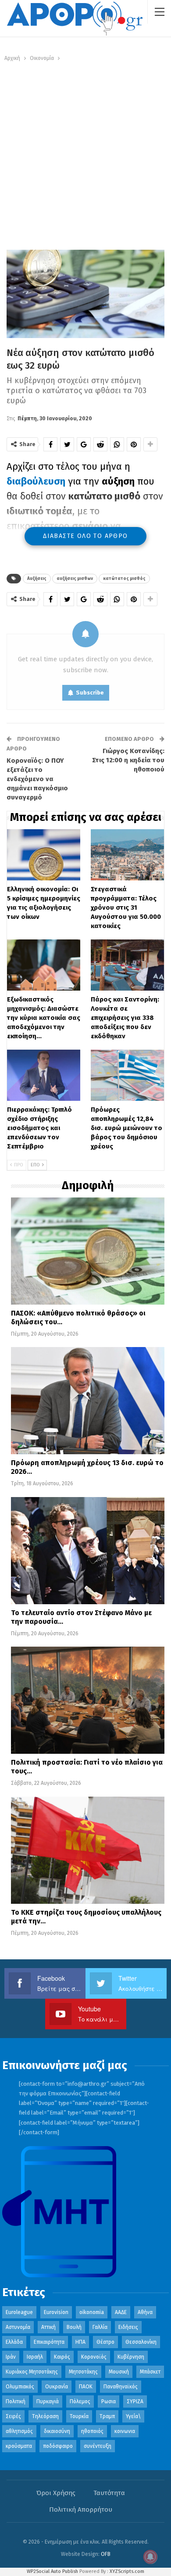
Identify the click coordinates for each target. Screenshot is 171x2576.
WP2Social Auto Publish (52, 2571)
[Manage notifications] (150, 2557)
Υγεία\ (133, 2416)
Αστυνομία (18, 2327)
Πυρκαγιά (48, 2401)
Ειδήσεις (128, 2327)
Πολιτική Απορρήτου (81, 2510)
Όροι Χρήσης (56, 2493)
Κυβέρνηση (131, 2357)
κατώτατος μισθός (124, 579)
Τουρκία (79, 2416)
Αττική (48, 2327)
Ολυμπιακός (20, 2387)
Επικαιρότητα (49, 2342)
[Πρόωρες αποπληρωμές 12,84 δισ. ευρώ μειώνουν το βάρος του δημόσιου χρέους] (127, 1075)
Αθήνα (145, 2312)
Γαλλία (100, 2327)
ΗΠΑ (80, 2342)
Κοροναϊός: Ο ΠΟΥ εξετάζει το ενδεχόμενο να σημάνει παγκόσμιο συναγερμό (37, 779)
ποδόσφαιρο (58, 2446)
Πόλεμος (80, 2401)
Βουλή (74, 2327)
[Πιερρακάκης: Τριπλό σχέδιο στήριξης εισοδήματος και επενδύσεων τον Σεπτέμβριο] (44, 1075)
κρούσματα (19, 2446)
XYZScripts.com (127, 2571)
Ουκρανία (57, 2387)
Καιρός (62, 2357)
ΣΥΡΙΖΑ (135, 2401)
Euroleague (19, 2312)
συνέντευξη (98, 2446)
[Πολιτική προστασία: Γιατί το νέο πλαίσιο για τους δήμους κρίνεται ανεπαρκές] (88, 1700)
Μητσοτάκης (83, 2372)
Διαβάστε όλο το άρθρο (85, 536)
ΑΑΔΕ (121, 2312)
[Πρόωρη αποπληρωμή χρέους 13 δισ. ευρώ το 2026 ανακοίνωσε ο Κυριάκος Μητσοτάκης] (88, 1401)
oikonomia (92, 2312)
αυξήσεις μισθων (75, 579)
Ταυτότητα (109, 2493)
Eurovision (56, 2312)
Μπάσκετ (150, 2372)
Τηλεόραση (45, 2416)
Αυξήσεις (37, 579)
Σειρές (13, 2416)
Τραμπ (107, 2416)
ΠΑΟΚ (86, 2387)
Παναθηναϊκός (121, 2387)
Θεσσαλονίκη (141, 2342)
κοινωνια (125, 2431)
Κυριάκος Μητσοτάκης (32, 2372)
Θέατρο (105, 2342)
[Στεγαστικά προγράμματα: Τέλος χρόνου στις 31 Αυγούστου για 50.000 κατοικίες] (127, 855)
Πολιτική (16, 2401)
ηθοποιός (92, 2431)
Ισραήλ (35, 2357)
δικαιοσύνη (57, 2431)
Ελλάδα (14, 2342)
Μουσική (119, 2372)
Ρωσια (109, 2401)
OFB (106, 2554)
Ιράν (11, 2357)
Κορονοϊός (94, 2357)
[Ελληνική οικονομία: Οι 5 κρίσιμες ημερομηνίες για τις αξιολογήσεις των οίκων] (44, 855)
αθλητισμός (19, 2431)
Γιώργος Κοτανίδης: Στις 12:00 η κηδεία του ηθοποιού (128, 760)
